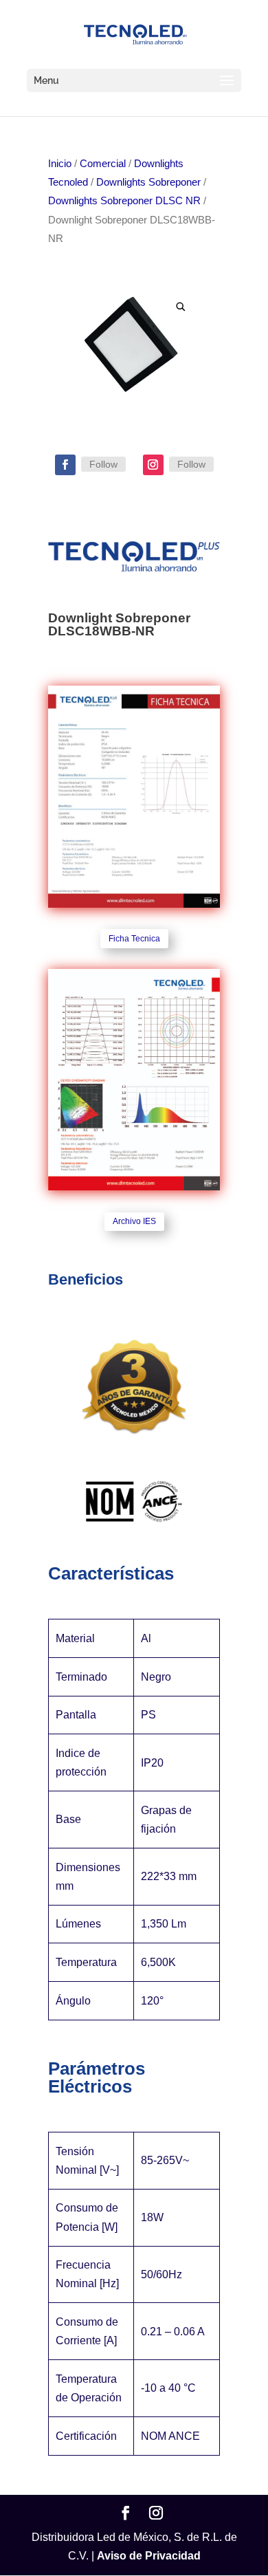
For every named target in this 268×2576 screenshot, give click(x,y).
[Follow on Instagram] (153, 465)
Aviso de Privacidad (149, 2556)
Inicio (60, 164)
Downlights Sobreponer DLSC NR (124, 201)
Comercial (103, 164)
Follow (103, 464)
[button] (181, 307)
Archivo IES (134, 1221)
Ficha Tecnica (134, 939)
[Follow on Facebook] (65, 465)
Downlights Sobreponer (148, 182)
